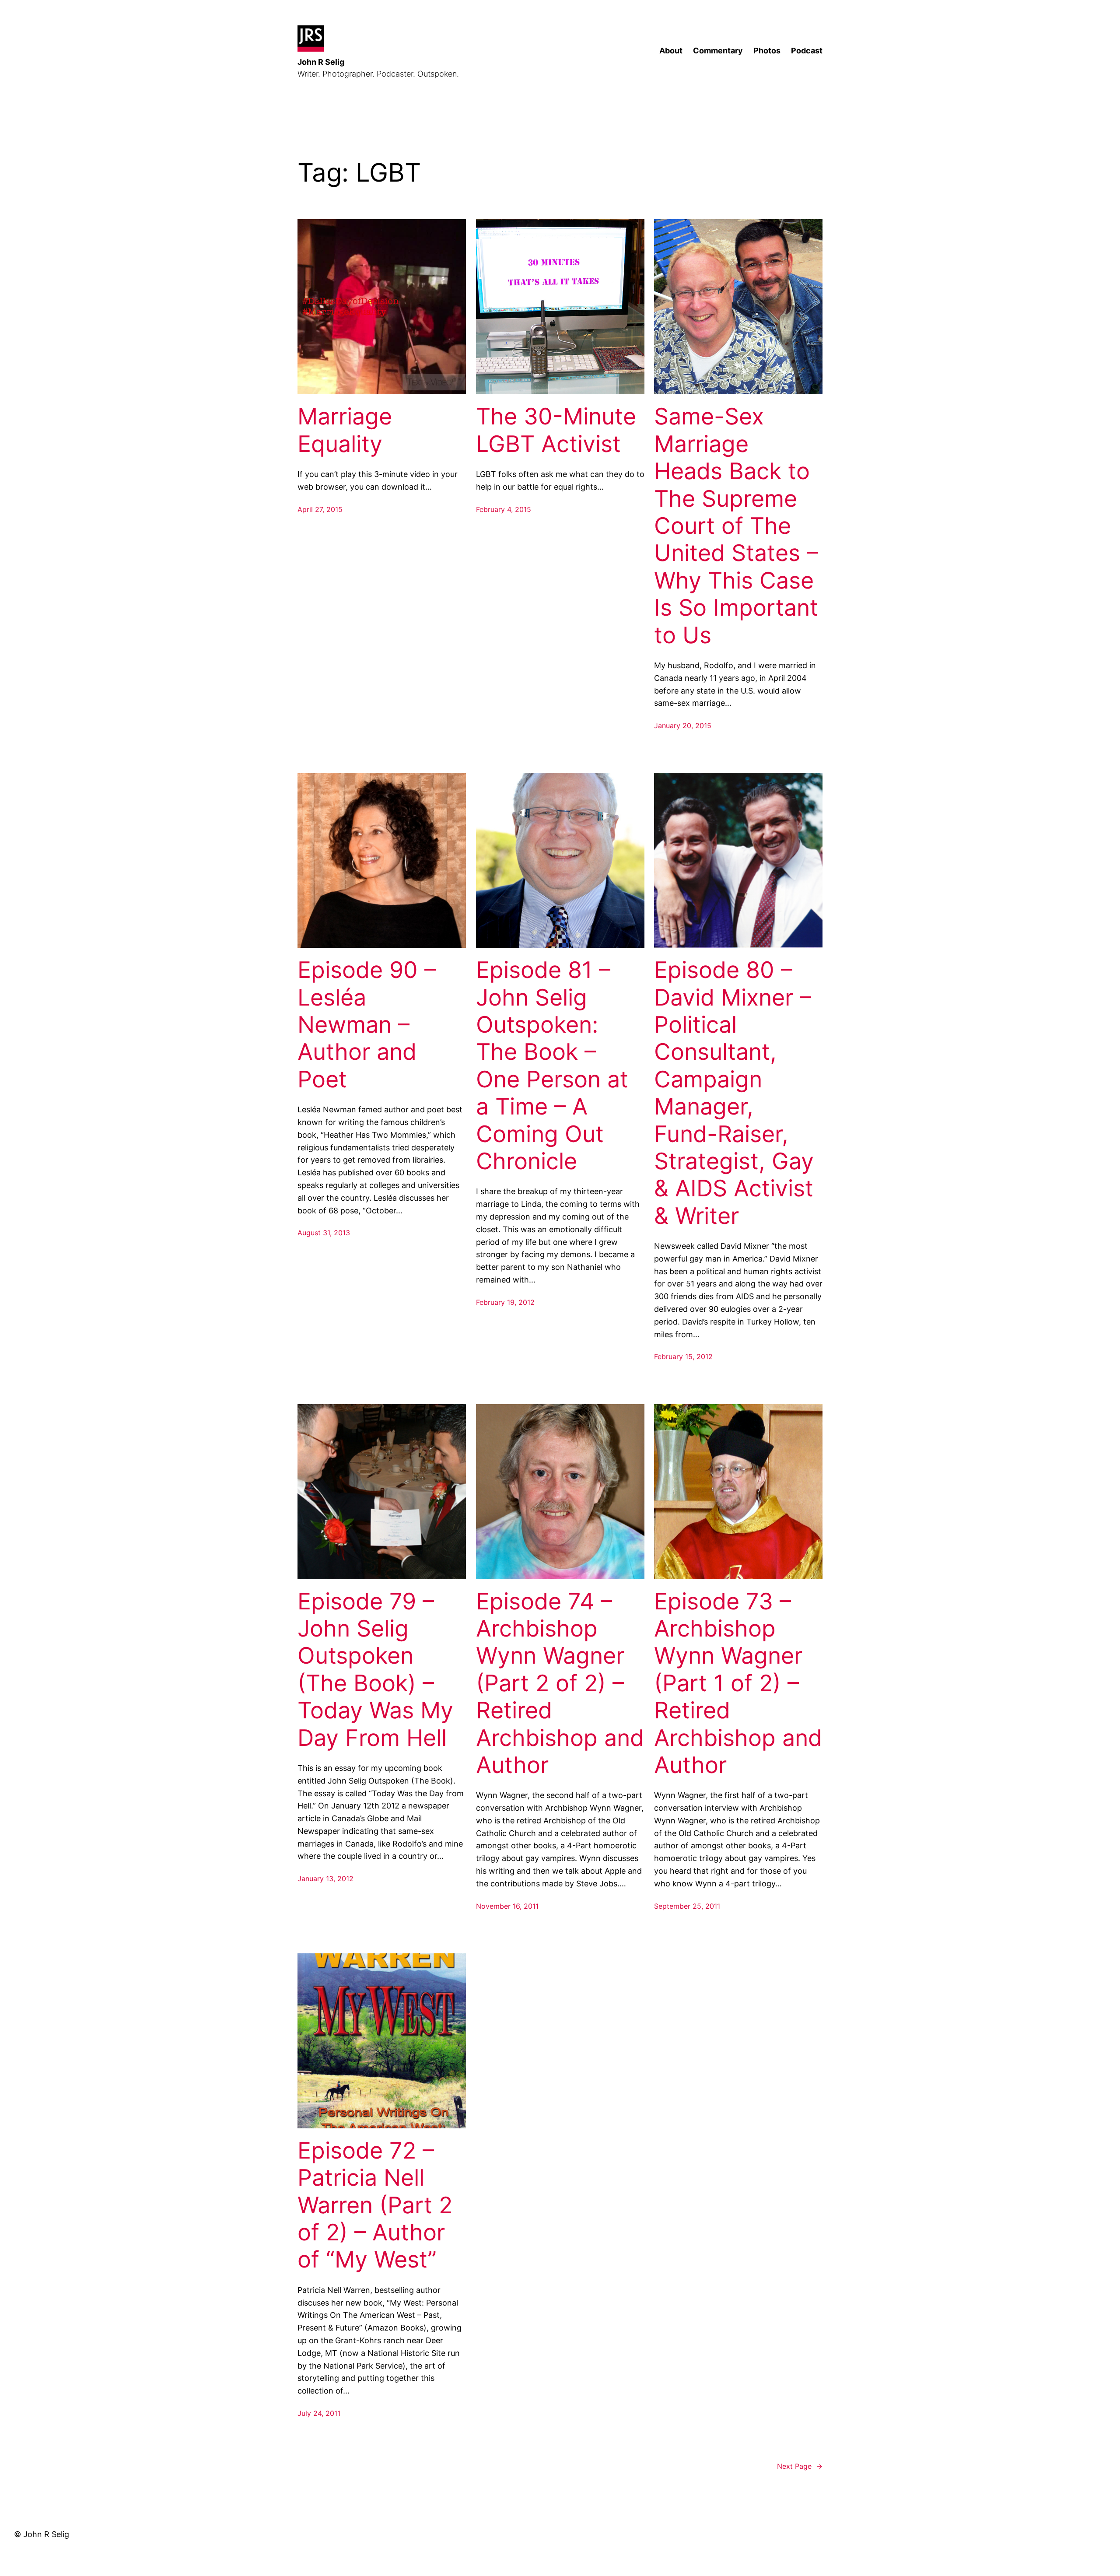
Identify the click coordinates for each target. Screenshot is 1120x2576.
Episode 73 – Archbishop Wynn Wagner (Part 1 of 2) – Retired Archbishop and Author (738, 1683)
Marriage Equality (345, 430)
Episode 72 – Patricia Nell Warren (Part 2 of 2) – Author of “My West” (375, 2205)
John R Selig (321, 62)
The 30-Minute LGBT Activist (556, 430)
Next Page (800, 2466)
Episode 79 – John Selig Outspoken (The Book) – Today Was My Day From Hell (375, 1670)
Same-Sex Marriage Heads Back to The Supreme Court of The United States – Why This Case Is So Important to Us (736, 526)
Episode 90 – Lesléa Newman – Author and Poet (367, 1025)
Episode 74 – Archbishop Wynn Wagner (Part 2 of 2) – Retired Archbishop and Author (560, 1683)
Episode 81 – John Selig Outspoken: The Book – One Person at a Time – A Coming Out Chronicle (552, 1066)
